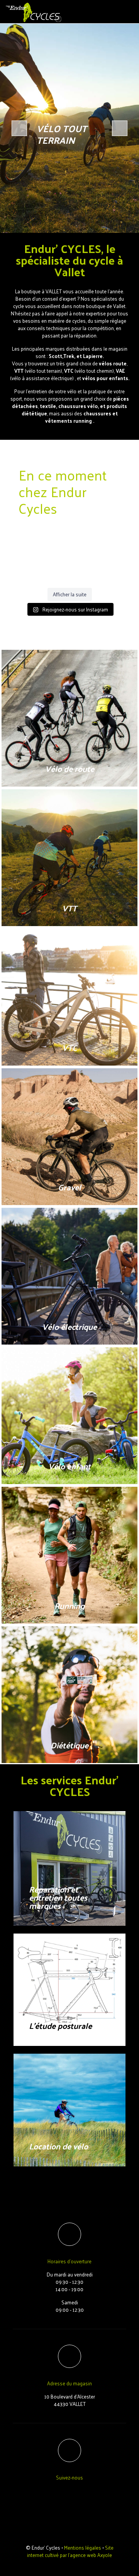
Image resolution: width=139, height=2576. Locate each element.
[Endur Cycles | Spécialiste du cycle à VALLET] (34, 12)
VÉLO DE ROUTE (56, 134)
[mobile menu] (129, 12)
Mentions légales (83, 2548)
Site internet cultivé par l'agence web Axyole (70, 2551)
